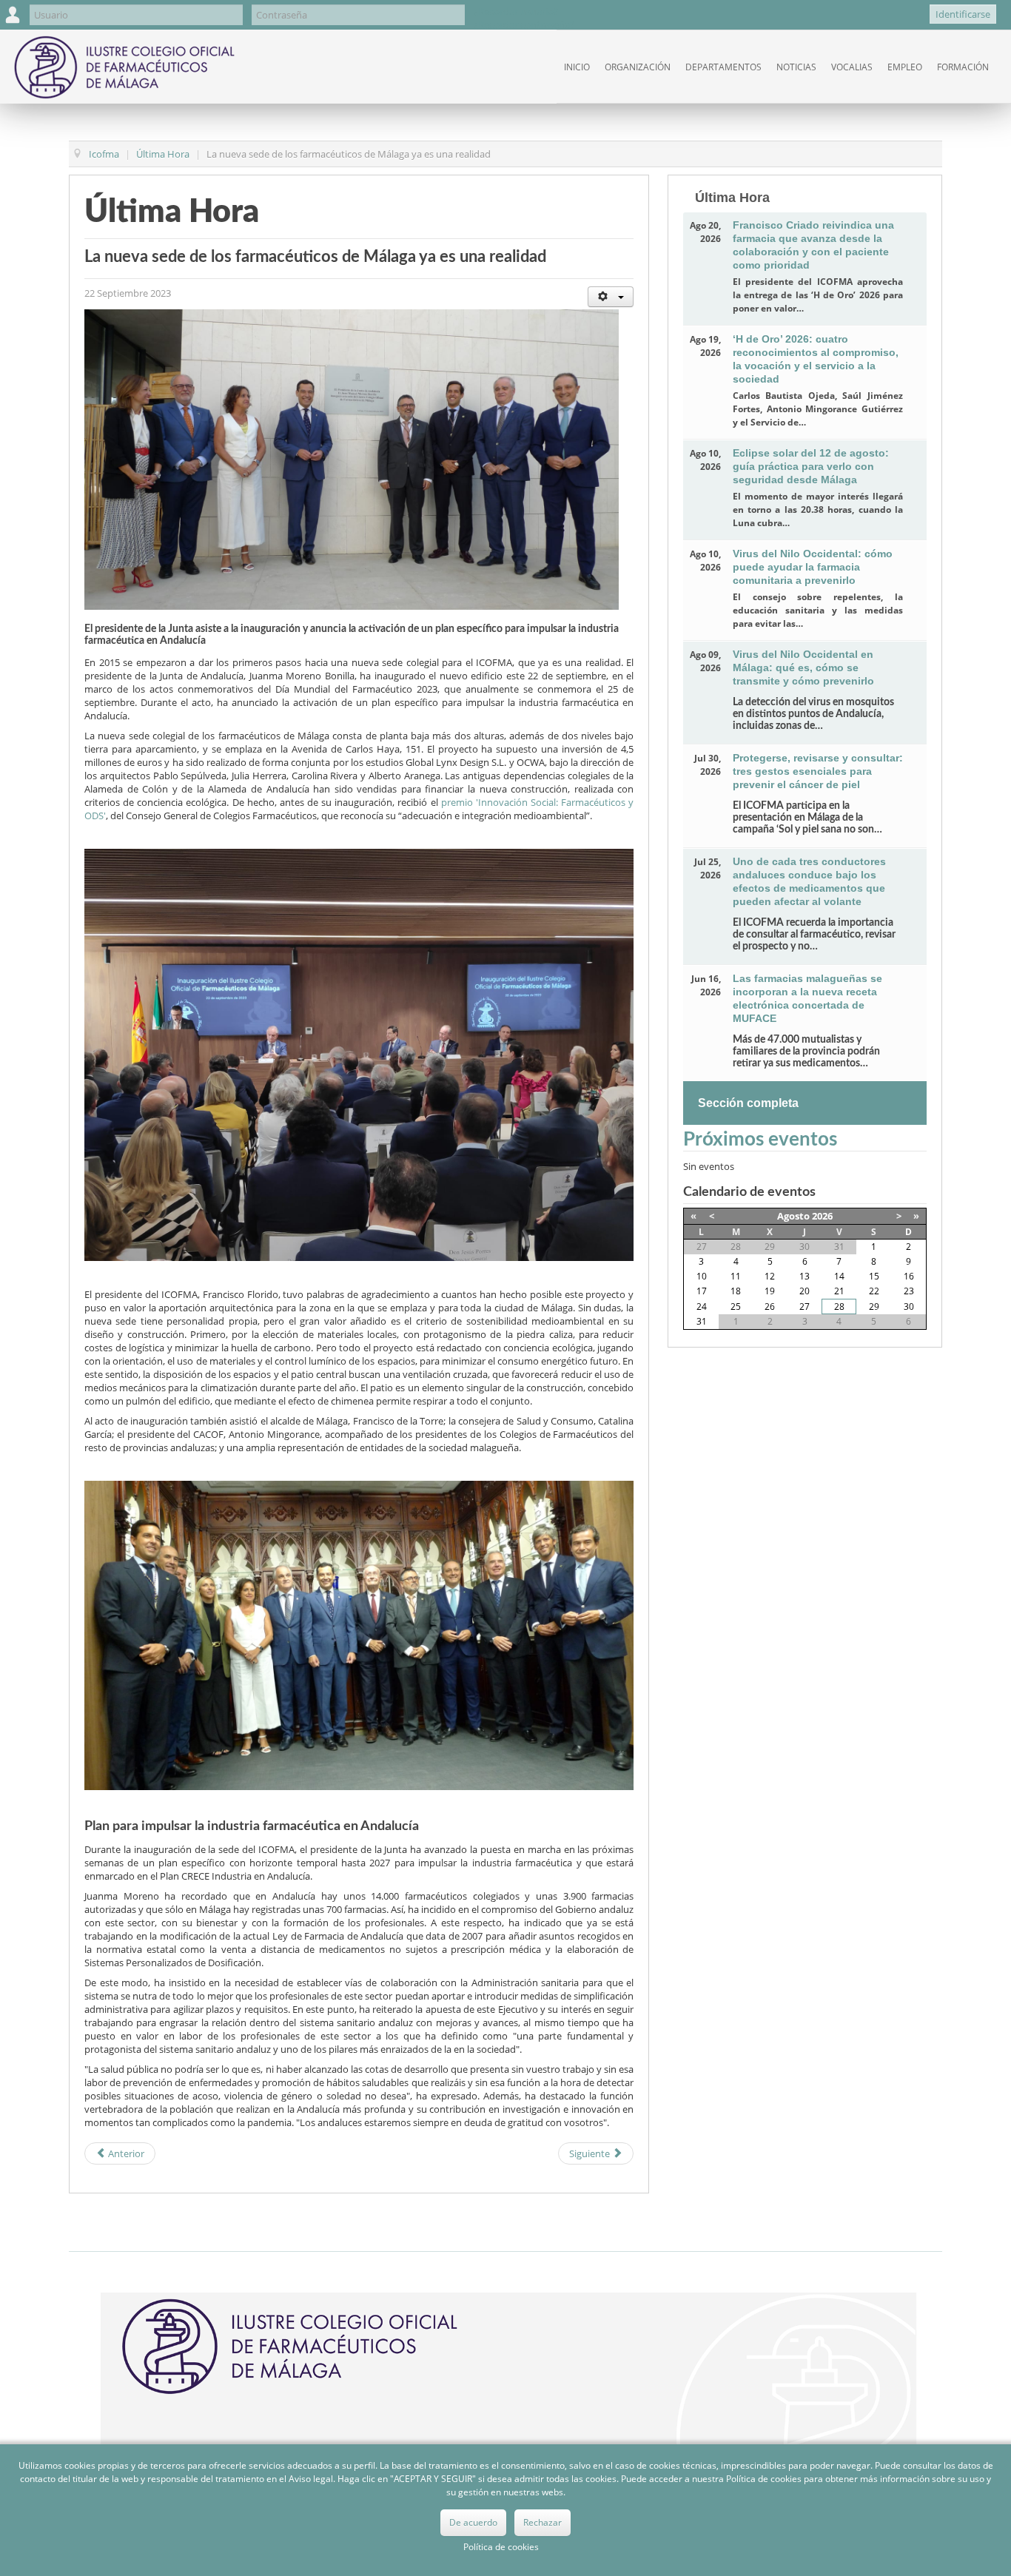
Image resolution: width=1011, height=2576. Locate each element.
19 (770, 1291)
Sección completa (748, 1103)
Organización (638, 67)
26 (770, 1307)
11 (736, 1276)
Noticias (796, 67)
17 (702, 1291)
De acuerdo (473, 2522)
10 (702, 1276)
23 (909, 1291)
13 (805, 1276)
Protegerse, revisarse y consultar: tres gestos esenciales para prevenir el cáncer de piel (818, 771)
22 (874, 1291)
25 (736, 1307)
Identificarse (963, 14)
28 (839, 1307)
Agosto (793, 1216)
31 (702, 1321)
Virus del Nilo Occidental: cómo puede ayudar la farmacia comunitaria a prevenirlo (813, 567)
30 (909, 1307)
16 (909, 1276)
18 (736, 1291)
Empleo (905, 67)
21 (839, 1291)
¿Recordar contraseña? (524, 24)
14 (839, 1276)
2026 (822, 1216)
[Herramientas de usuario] (611, 297)
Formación (963, 67)
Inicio (577, 67)
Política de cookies (501, 2547)
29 (874, 1307)
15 (874, 1276)
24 (702, 1307)
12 (770, 1276)
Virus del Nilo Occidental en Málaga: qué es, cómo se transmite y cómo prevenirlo (803, 667)
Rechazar (543, 2522)
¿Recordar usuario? (516, 11)
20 (805, 1291)
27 (805, 1307)
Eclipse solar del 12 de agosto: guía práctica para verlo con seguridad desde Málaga (811, 466)
